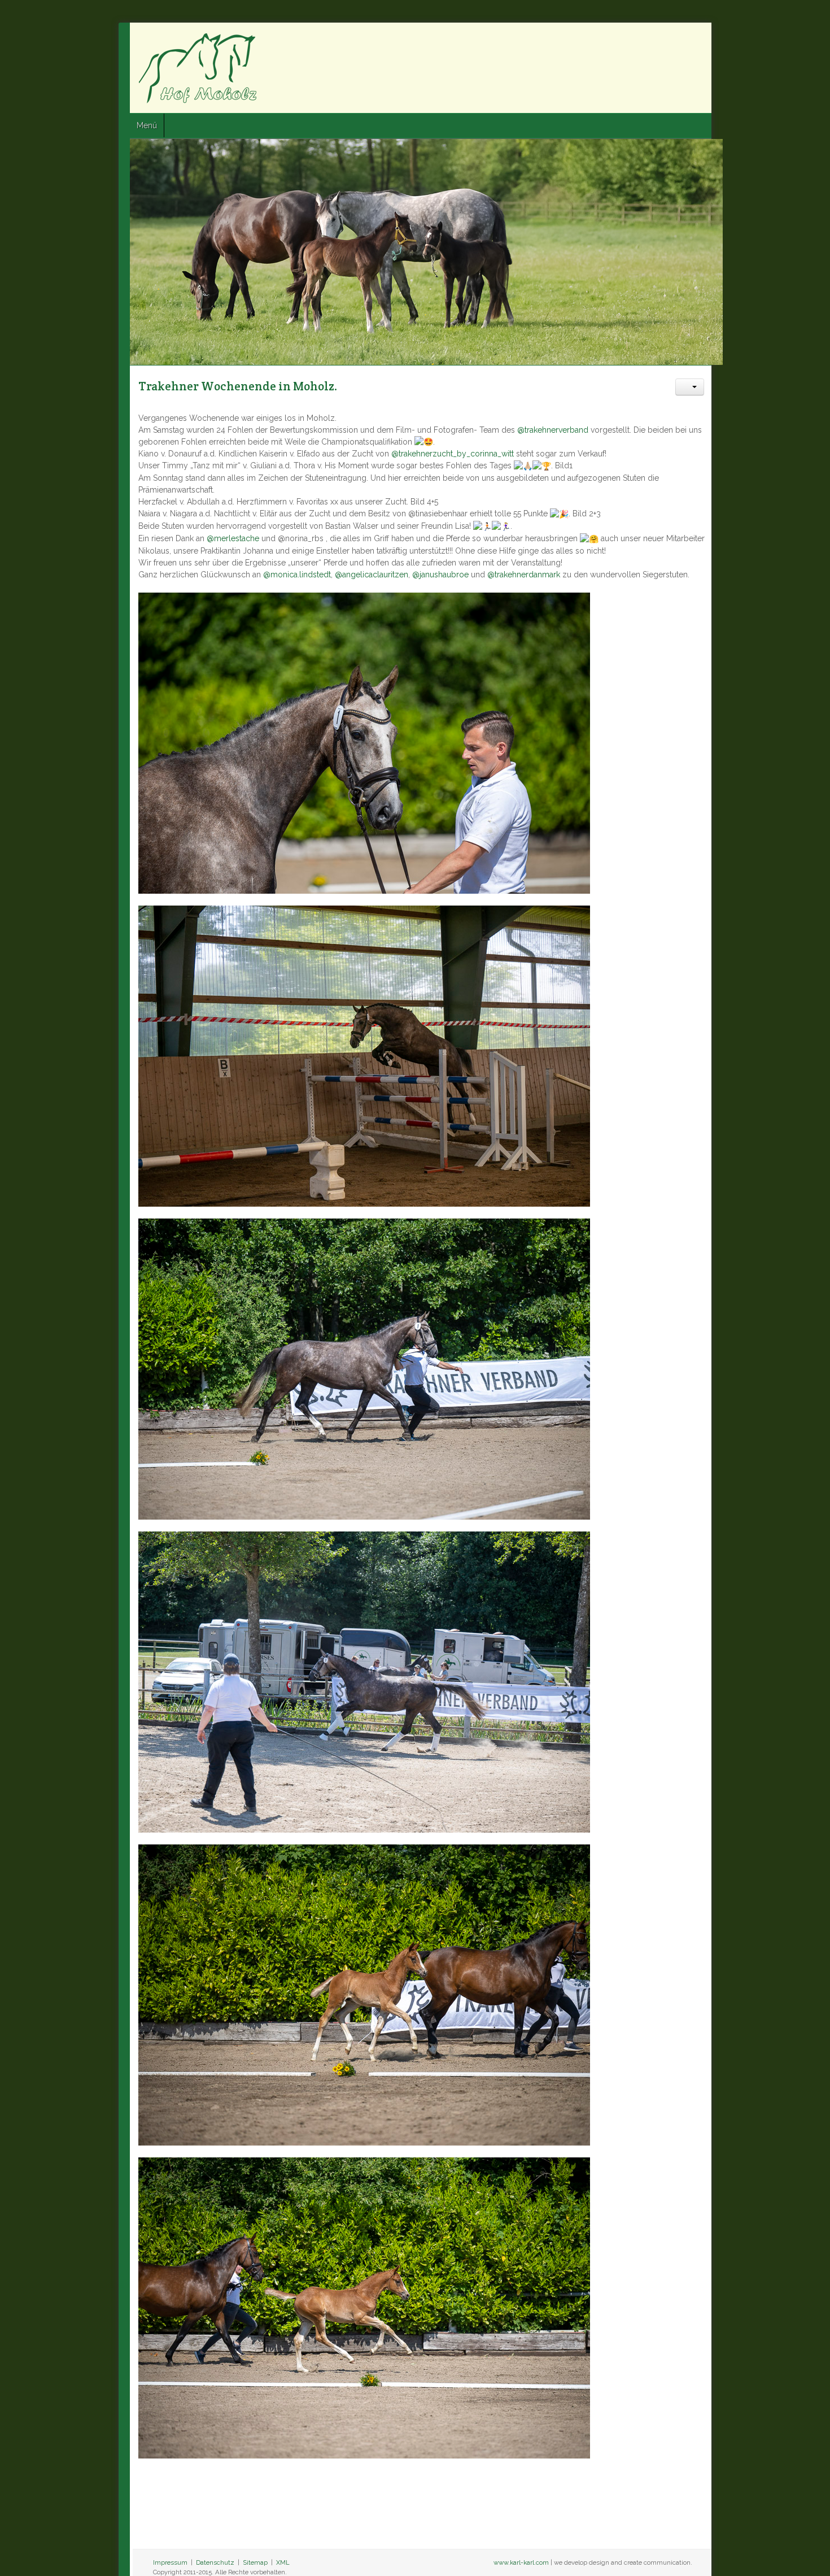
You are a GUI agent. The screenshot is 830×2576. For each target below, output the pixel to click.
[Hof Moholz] (80, 68)
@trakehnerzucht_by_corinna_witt (334, 454)
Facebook (771, 40)
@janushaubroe (322, 563)
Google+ (811, 40)
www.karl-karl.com (640, 2551)
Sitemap (137, 2551)
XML (164, 2551)
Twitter (791, 40)
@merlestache (114, 526)
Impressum (52, 2551)
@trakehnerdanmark (405, 563)
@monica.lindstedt (178, 563)
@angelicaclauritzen (253, 563)
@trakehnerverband (434, 430)
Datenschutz (97, 2551)
